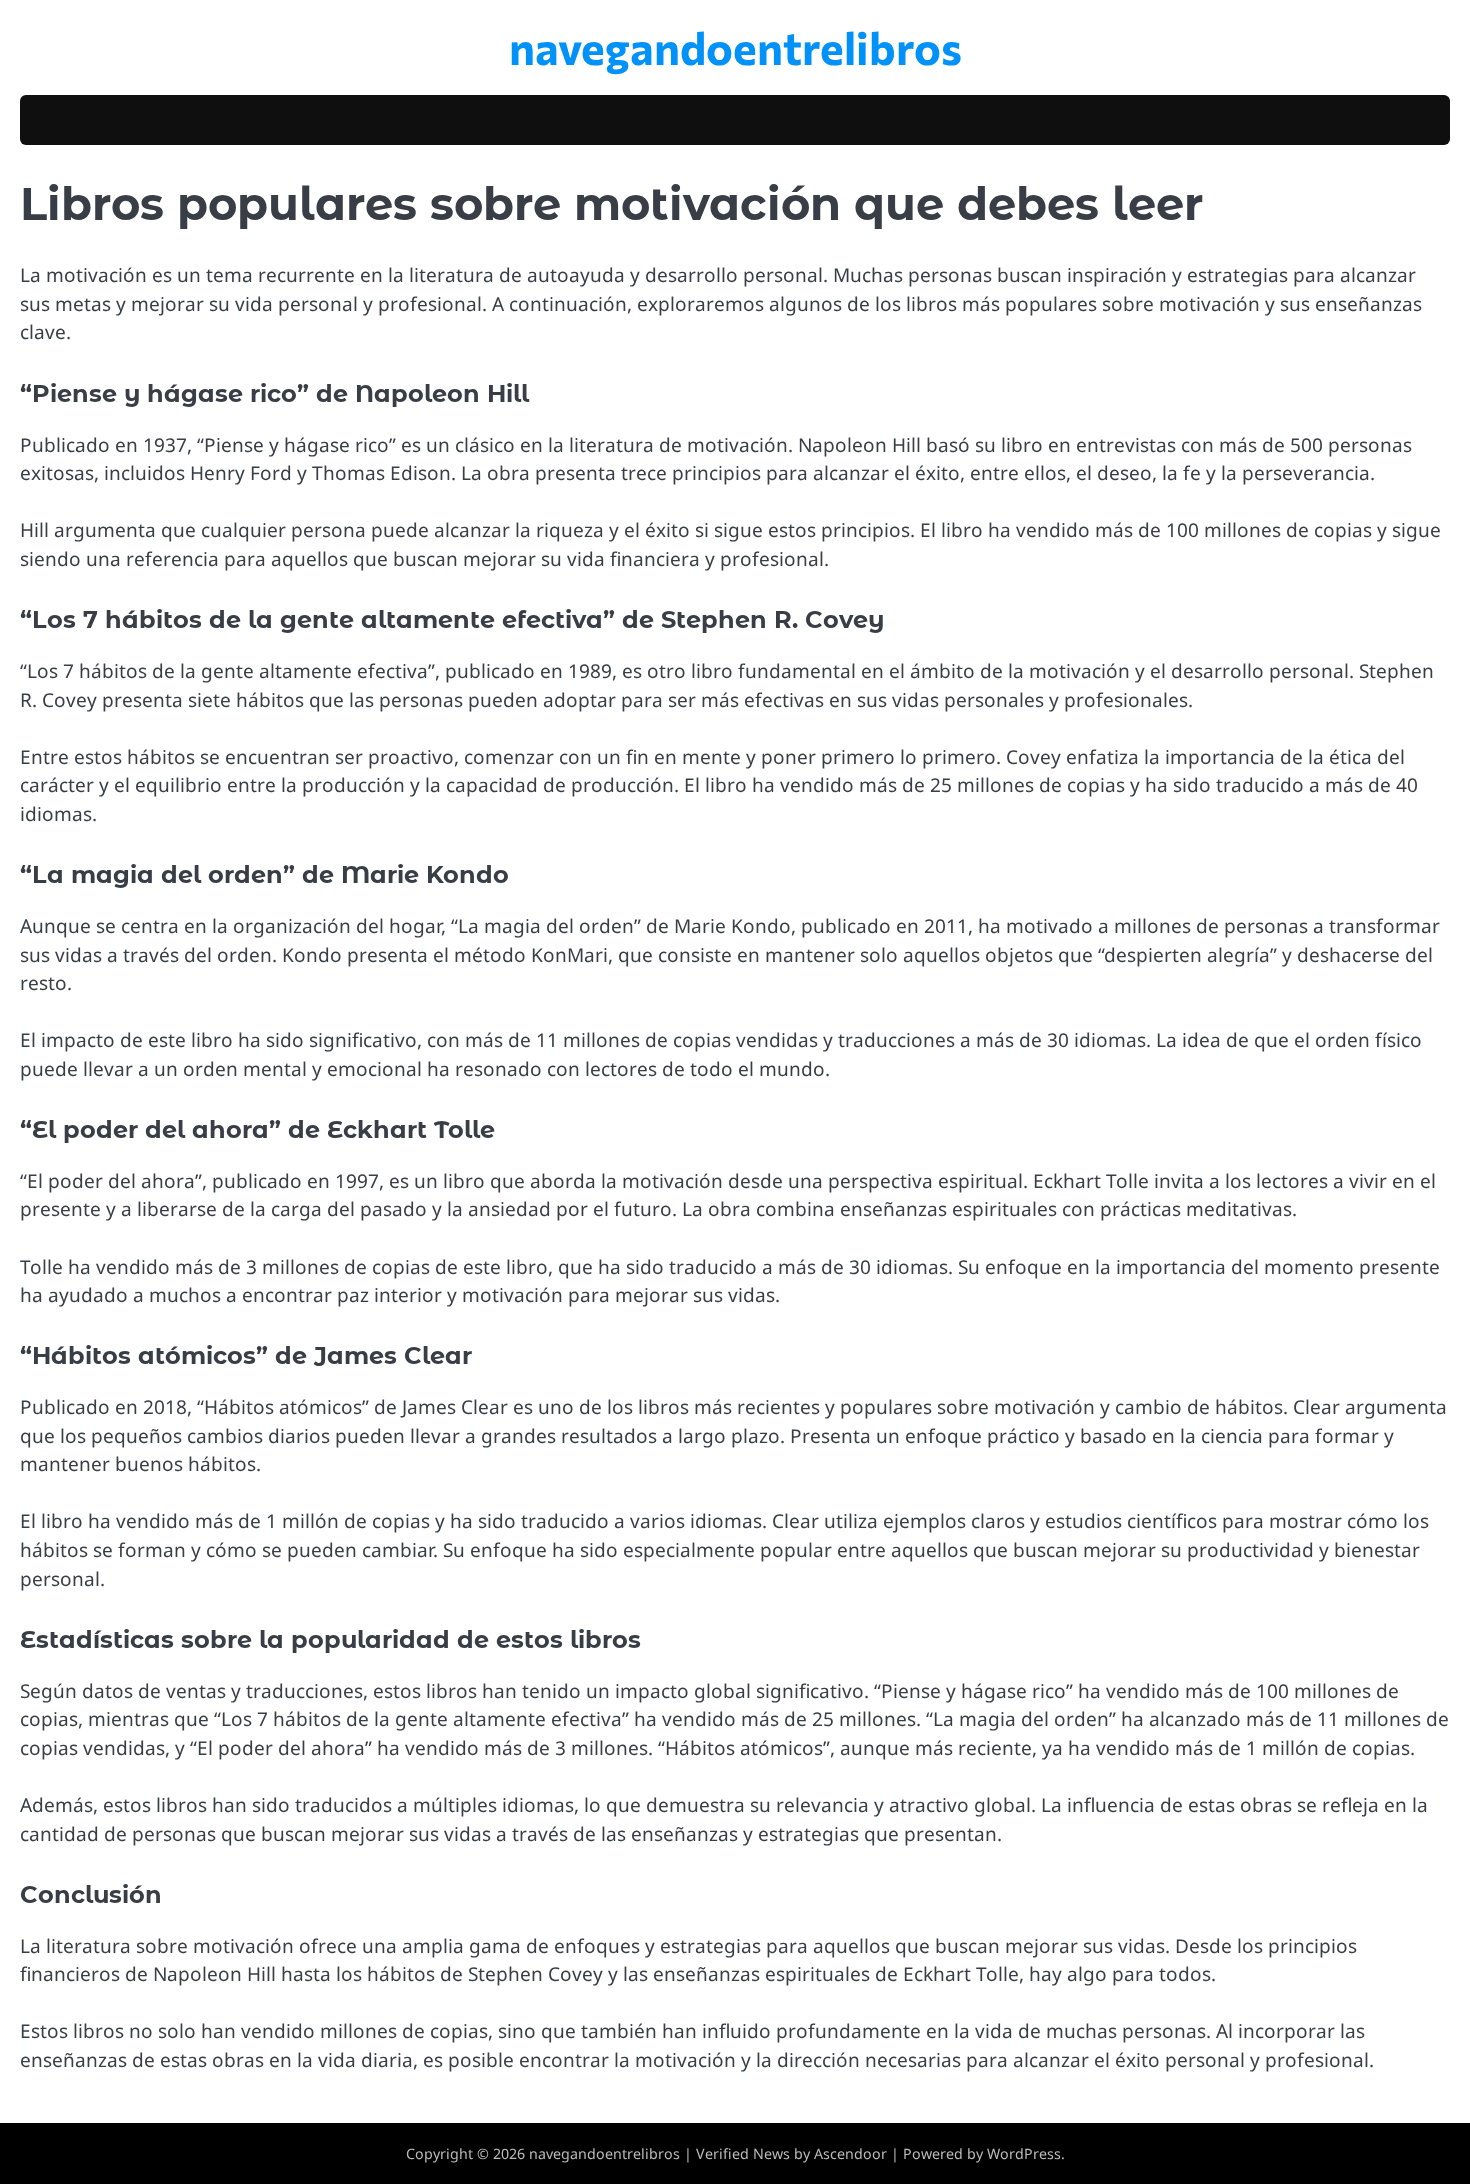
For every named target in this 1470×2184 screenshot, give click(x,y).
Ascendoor (850, 2153)
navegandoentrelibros (735, 46)
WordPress (1024, 2153)
